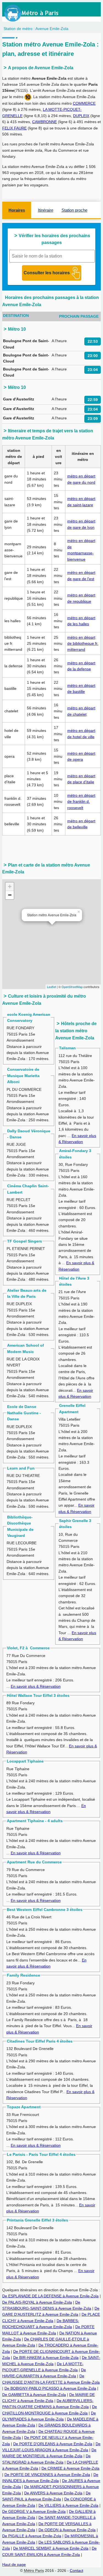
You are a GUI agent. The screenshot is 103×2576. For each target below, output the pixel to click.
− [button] (10, 895)
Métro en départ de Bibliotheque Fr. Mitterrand (83, 644)
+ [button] (10, 886)
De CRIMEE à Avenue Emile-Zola (70, 2468)
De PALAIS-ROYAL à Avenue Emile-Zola (37, 2302)
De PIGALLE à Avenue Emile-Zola (32, 2536)
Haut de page (14, 2564)
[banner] (37, 13)
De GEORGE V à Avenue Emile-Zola (34, 2511)
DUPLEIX (81, 116)
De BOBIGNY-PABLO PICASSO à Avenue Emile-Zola (50, 2388)
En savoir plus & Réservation (36, 1686)
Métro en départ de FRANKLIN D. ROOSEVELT (81, 802)
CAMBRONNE (44, 122)
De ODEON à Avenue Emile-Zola (67, 2530)
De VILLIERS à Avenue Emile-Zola (68, 2505)
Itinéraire (46, 210)
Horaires (17, 210)
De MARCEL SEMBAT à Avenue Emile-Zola (51, 2548)
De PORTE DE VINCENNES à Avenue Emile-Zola (47, 2475)
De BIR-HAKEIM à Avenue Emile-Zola (46, 2358)
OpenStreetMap (72, 987)
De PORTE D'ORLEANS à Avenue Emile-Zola (53, 2444)
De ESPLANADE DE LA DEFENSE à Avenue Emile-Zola (50, 2296)
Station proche (74, 210)
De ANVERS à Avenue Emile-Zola (53, 2493)
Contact (76, 2571)
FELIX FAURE (14, 128)
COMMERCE (84, 103)
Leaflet (51, 987)
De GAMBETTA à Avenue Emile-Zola (34, 2395)
